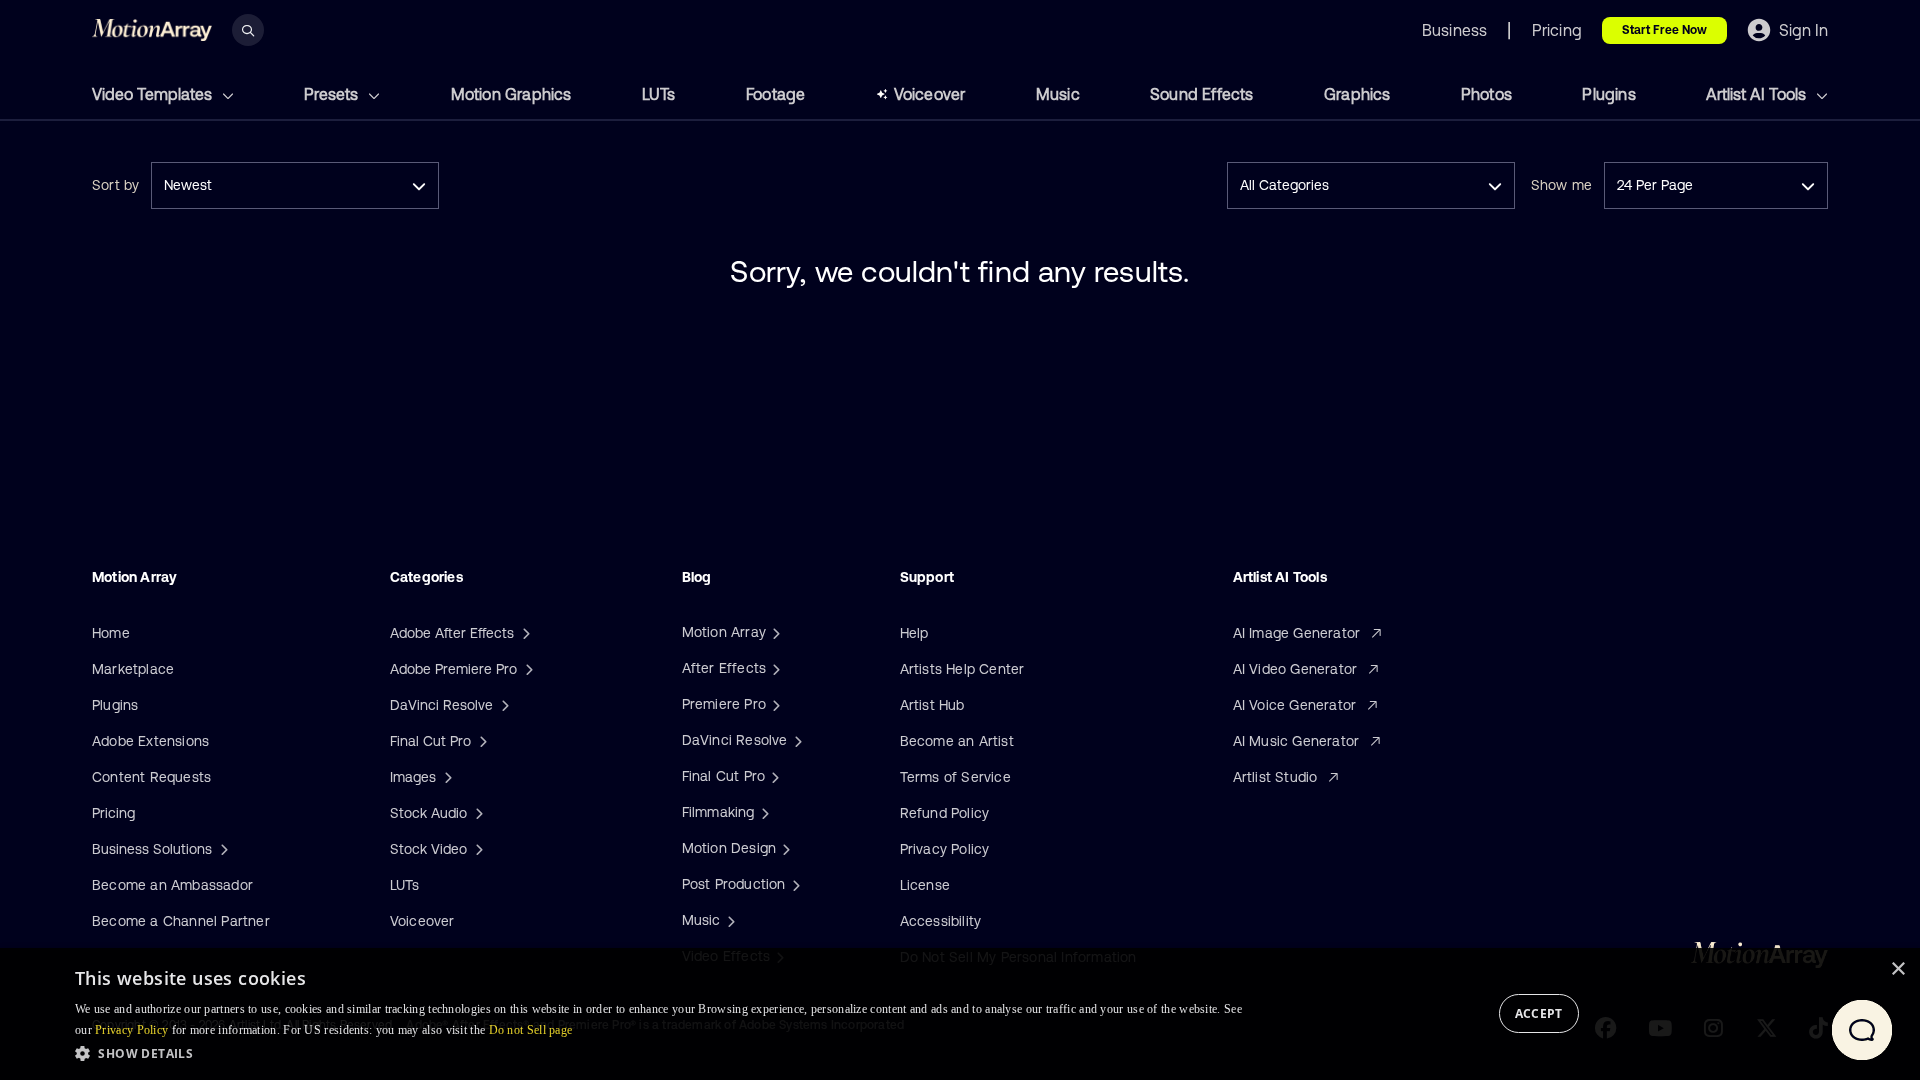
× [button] (1897, 969)
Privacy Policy (945, 849)
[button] (658, 1053)
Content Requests (151, 777)
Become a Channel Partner (181, 921)
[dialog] (960, 1014)
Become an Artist (957, 741)
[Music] (729, 920)
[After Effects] (774, 668)
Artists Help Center (962, 669)
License (925, 885)
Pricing (113, 813)
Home (111, 633)
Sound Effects (1202, 94)
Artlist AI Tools (1758, 94)
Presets (333, 94)
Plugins (1608, 94)
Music (1058, 94)
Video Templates (154, 94)
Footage (775, 94)
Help (914, 633)
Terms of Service (955, 777)
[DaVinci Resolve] (796, 740)
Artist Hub (932, 705)
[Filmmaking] (763, 812)
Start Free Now (1664, 30)
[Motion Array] (774, 632)
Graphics (1357, 94)
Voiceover (930, 94)
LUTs (659, 94)
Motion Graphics (511, 94)
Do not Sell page (531, 1030)
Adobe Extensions (150, 741)
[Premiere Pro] (774, 704)
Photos (1486, 94)
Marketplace (133, 669)
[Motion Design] (784, 848)
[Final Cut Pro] (773, 776)
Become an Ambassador (172, 885)
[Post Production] (794, 884)
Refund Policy (945, 813)
